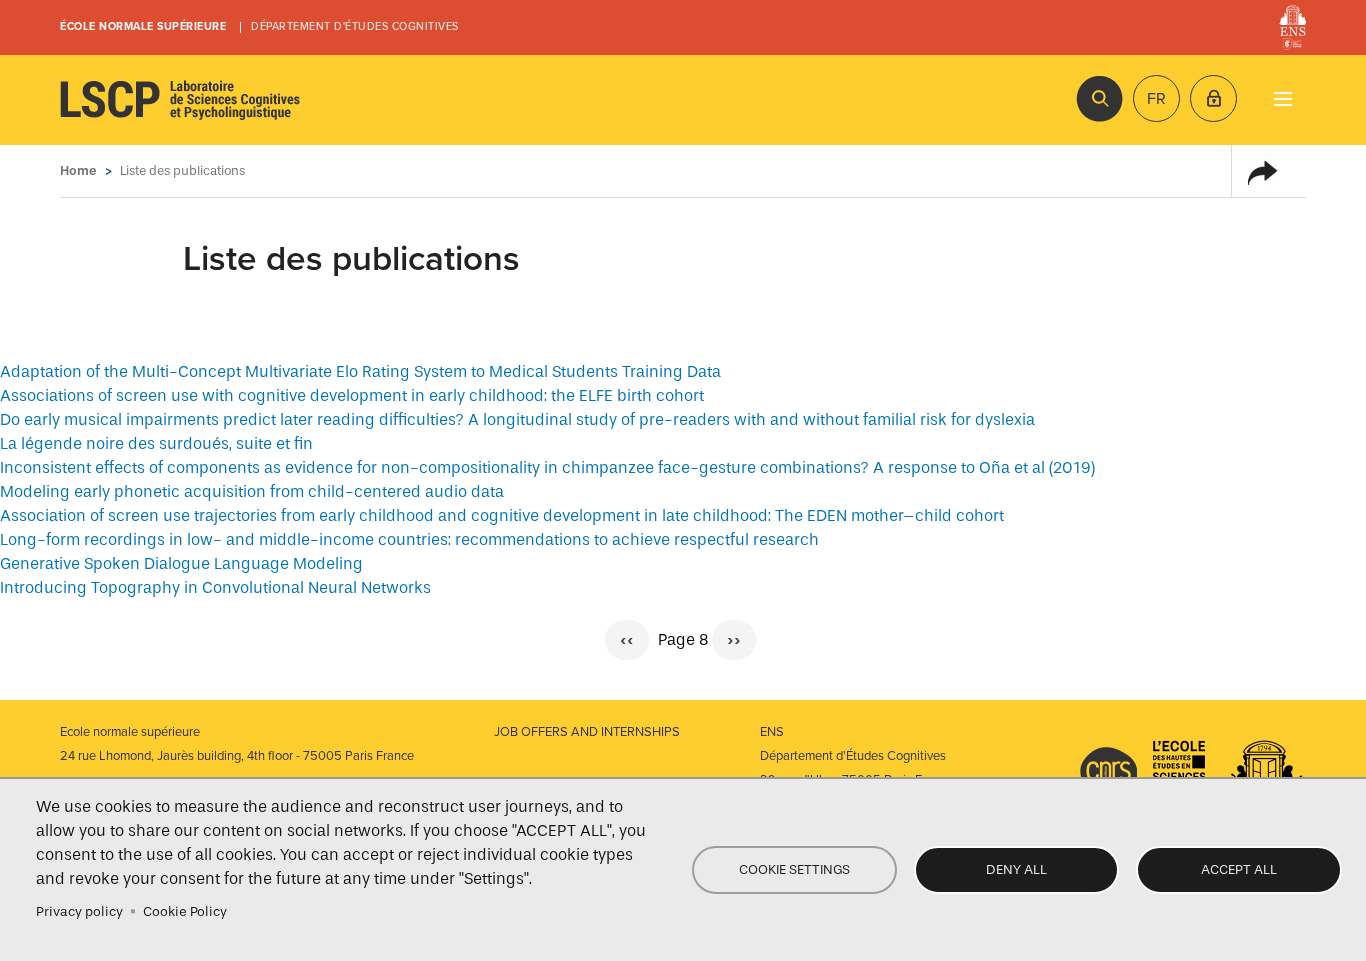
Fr (1156, 99)
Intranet (1213, 98)
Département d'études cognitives (355, 26)
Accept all (1239, 869)
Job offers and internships (587, 732)
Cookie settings (794, 869)
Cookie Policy (185, 911)
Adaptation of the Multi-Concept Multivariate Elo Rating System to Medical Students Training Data (360, 371)
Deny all (1016, 869)
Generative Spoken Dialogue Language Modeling (181, 563)
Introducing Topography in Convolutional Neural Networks (215, 587)
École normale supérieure (143, 26)
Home (78, 170)
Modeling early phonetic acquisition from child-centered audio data (252, 491)
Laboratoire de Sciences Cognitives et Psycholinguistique (180, 100)
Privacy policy (79, 911)
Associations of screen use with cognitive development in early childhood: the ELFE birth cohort (352, 395)
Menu (1282, 98)
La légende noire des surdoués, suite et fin (156, 443)
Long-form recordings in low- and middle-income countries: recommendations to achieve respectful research (409, 539)
